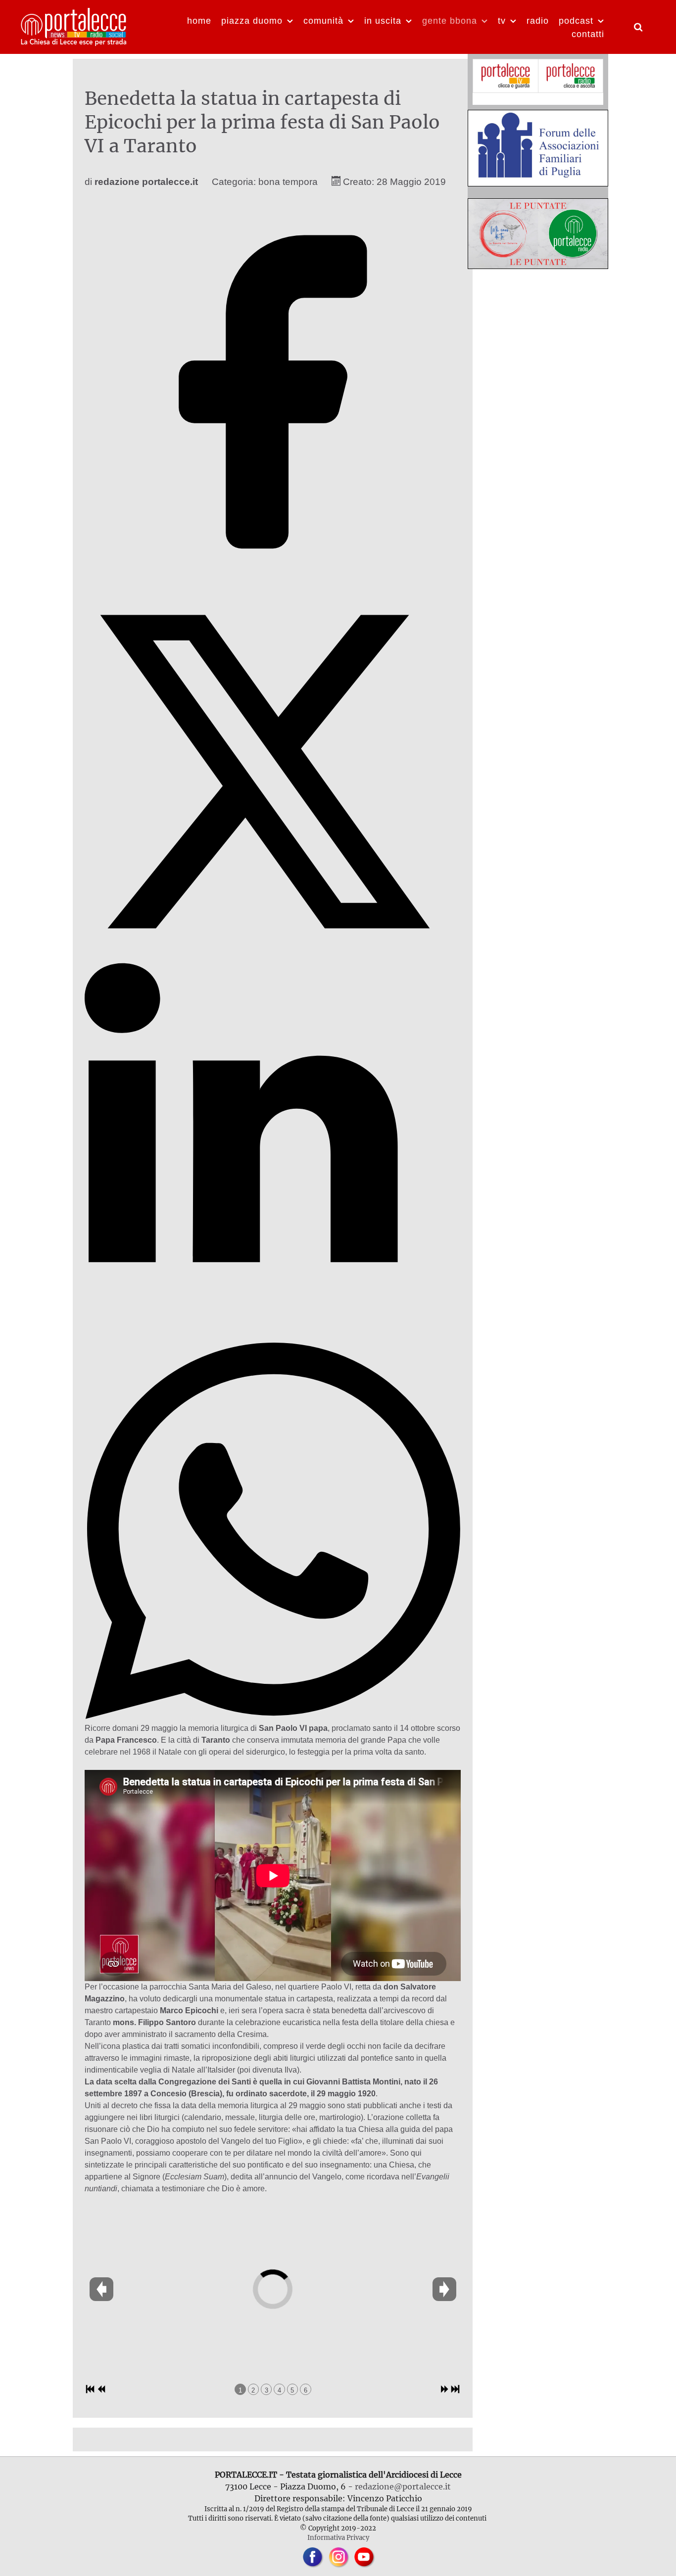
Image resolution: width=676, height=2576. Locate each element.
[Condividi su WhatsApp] (273, 1716)
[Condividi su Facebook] (273, 577)
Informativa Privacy (338, 2537)
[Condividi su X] (273, 957)
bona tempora (288, 182)
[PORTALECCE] (74, 26)
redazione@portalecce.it (403, 2486)
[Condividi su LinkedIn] (273, 1336)
